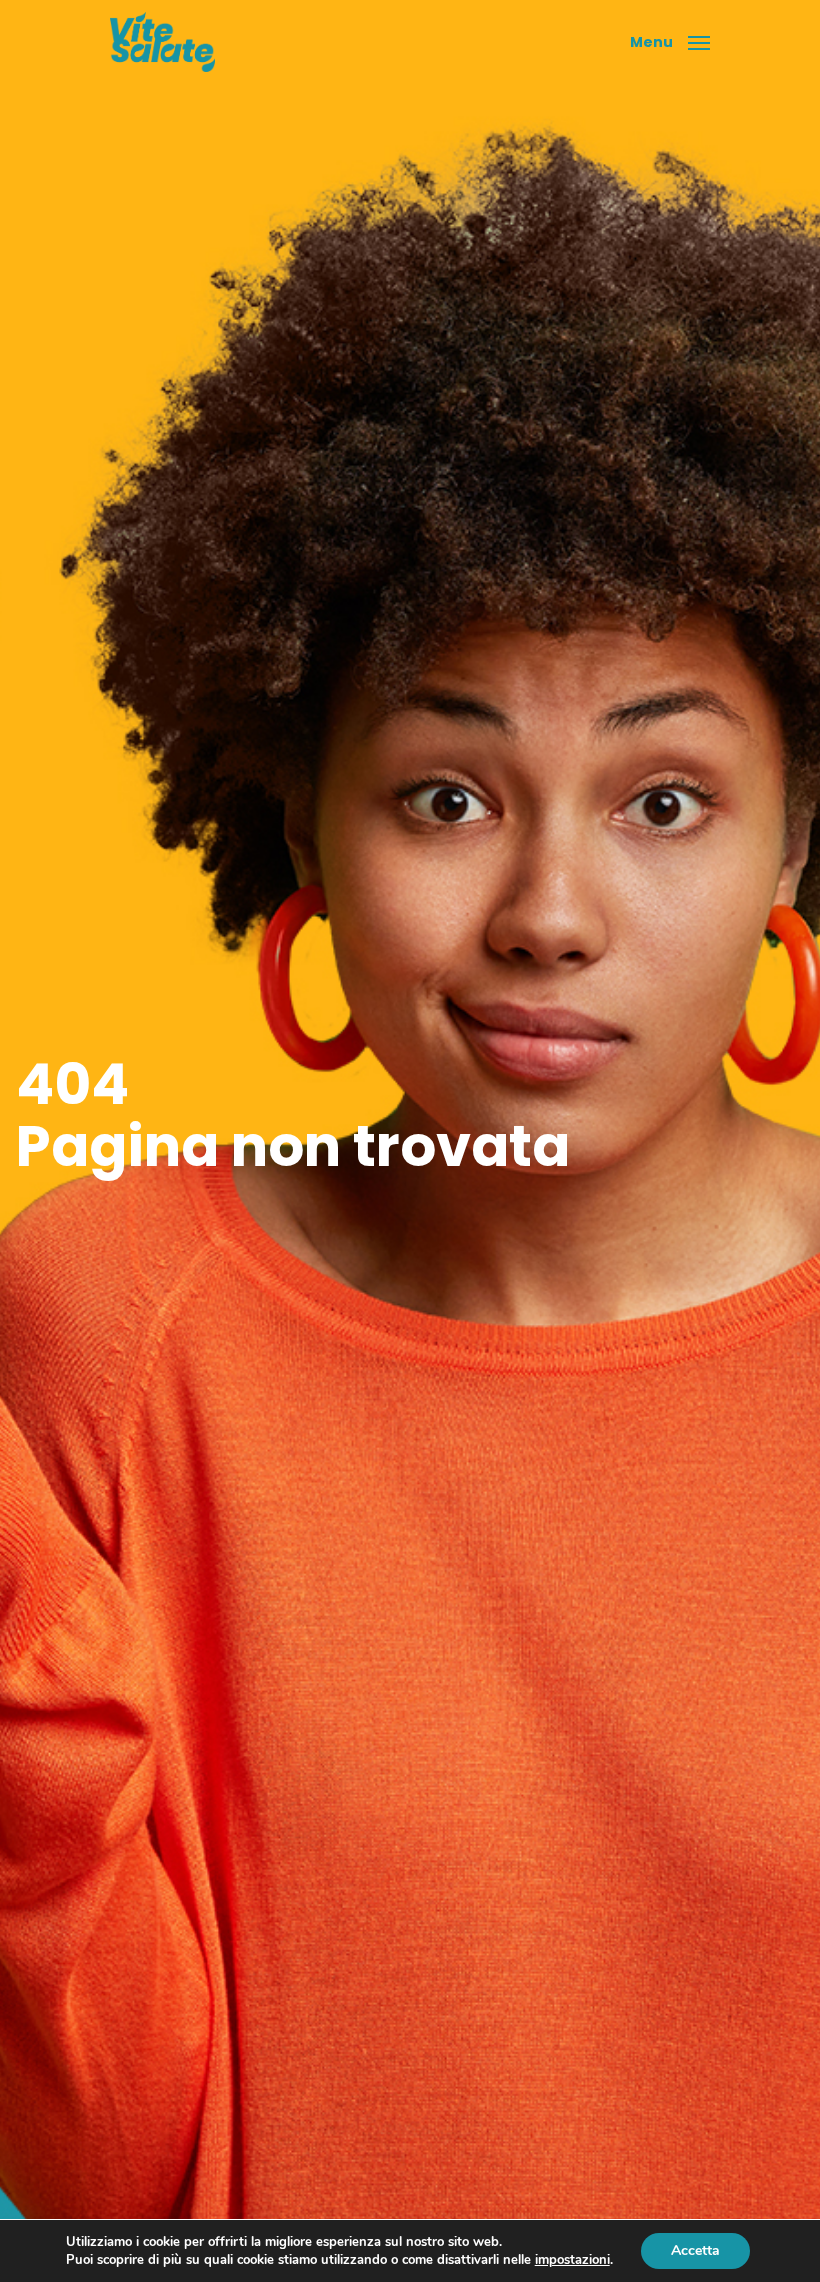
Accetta (695, 2250)
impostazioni (572, 2260)
